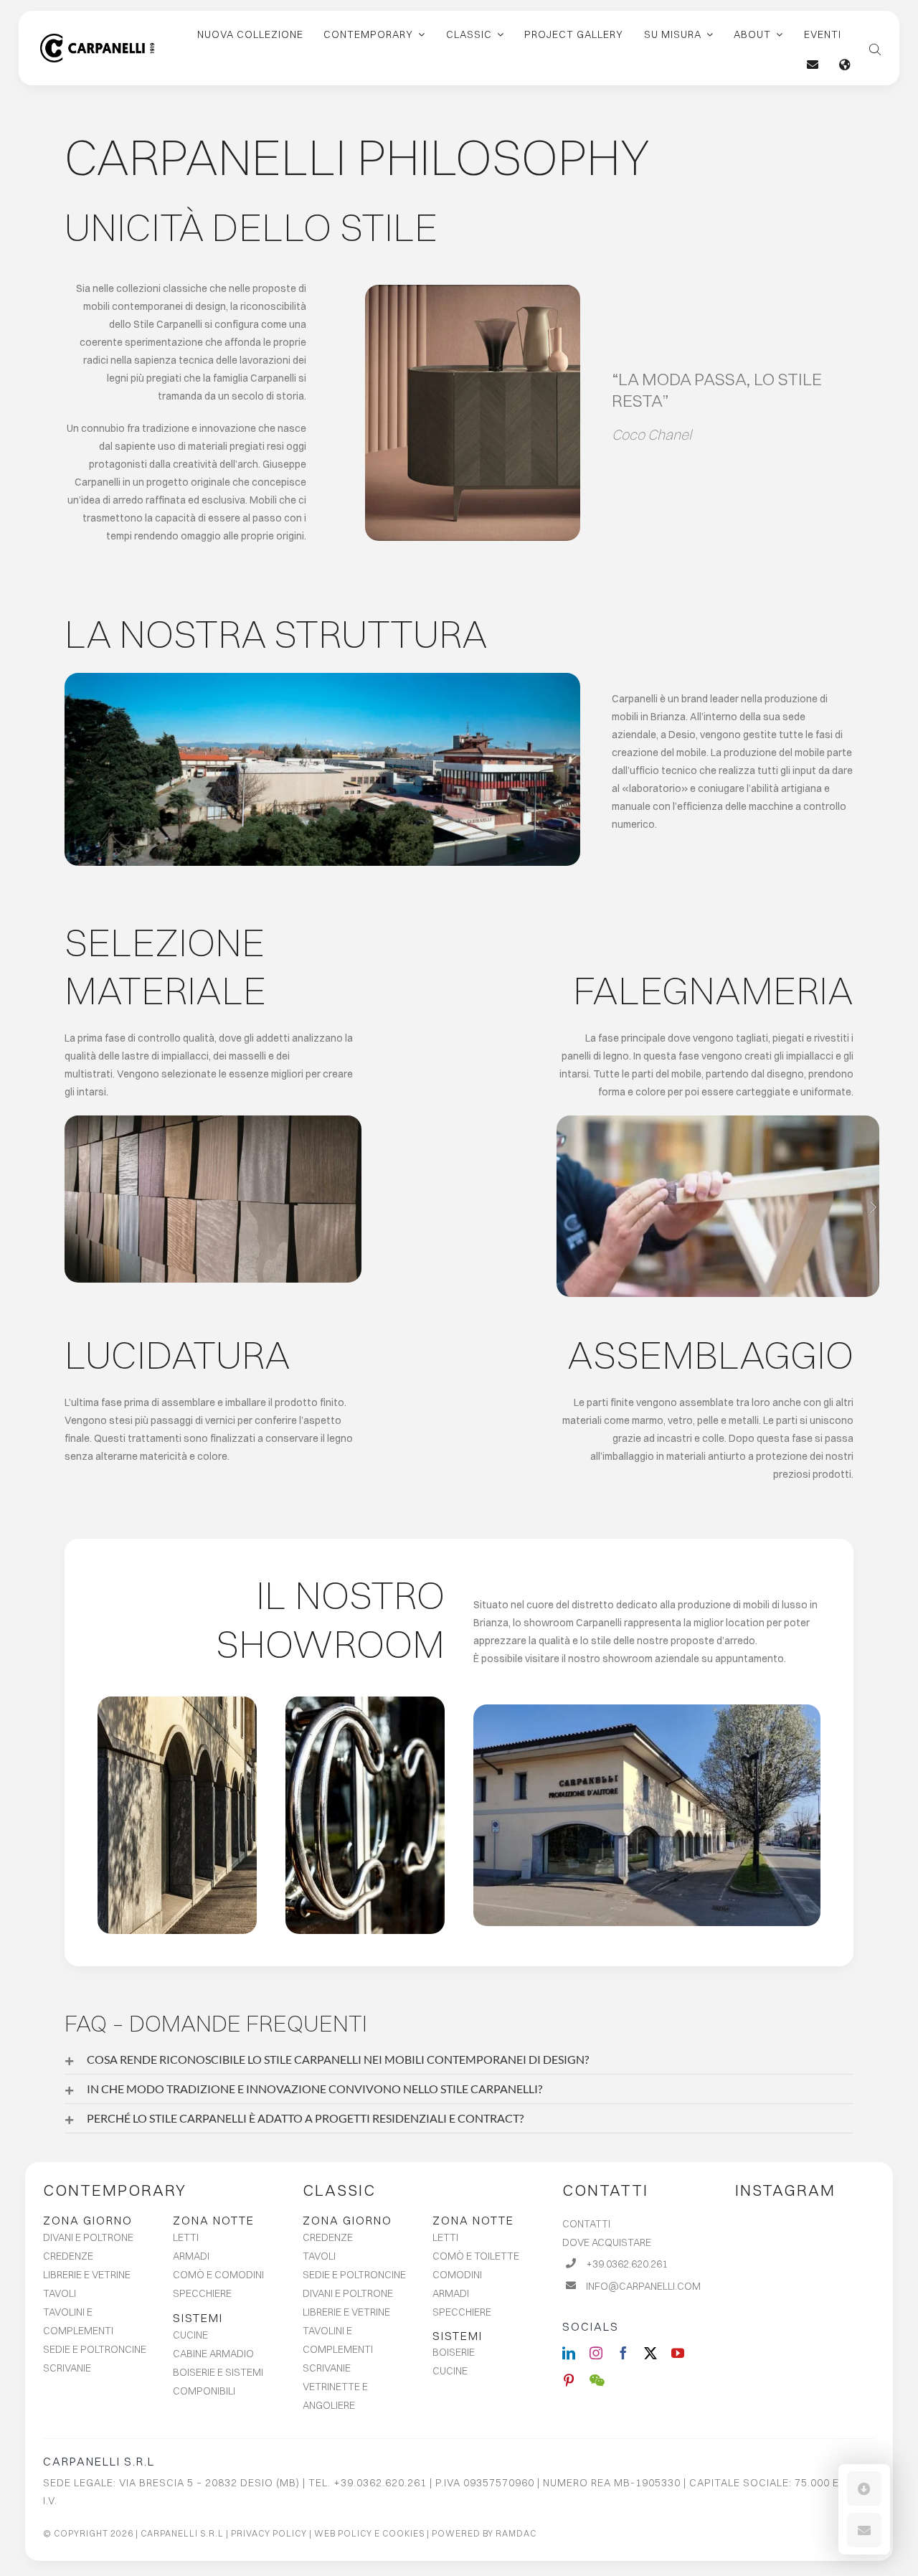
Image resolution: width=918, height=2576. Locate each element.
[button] (459, 2060)
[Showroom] (177, 1702)
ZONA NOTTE (214, 2220)
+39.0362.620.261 (627, 2264)
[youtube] (678, 2353)
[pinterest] (569, 2380)
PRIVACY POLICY (269, 2533)
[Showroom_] (365, 1702)
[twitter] (650, 2353)
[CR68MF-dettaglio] (473, 290)
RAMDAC (516, 2533)
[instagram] (596, 2353)
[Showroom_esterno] (647, 1709)
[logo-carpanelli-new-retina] (97, 39)
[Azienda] (322, 678)
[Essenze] (213, 1120)
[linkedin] (569, 2353)
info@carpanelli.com (643, 2286)
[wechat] (597, 2380)
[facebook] (623, 2353)
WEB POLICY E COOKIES (369, 2533)
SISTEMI (198, 2318)
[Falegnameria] (718, 1120)
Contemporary (115, 2190)
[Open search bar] (875, 48)
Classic (339, 2190)
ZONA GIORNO (88, 2220)
